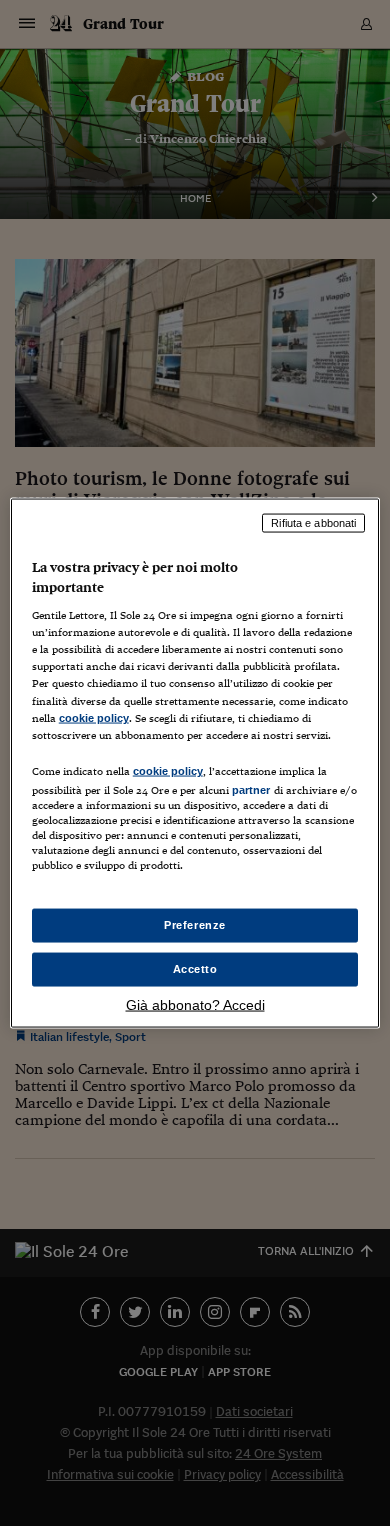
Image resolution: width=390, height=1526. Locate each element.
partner (251, 789)
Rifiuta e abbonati (313, 523)
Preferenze (195, 925)
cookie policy (94, 717)
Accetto (195, 969)
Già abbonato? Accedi (195, 1004)
